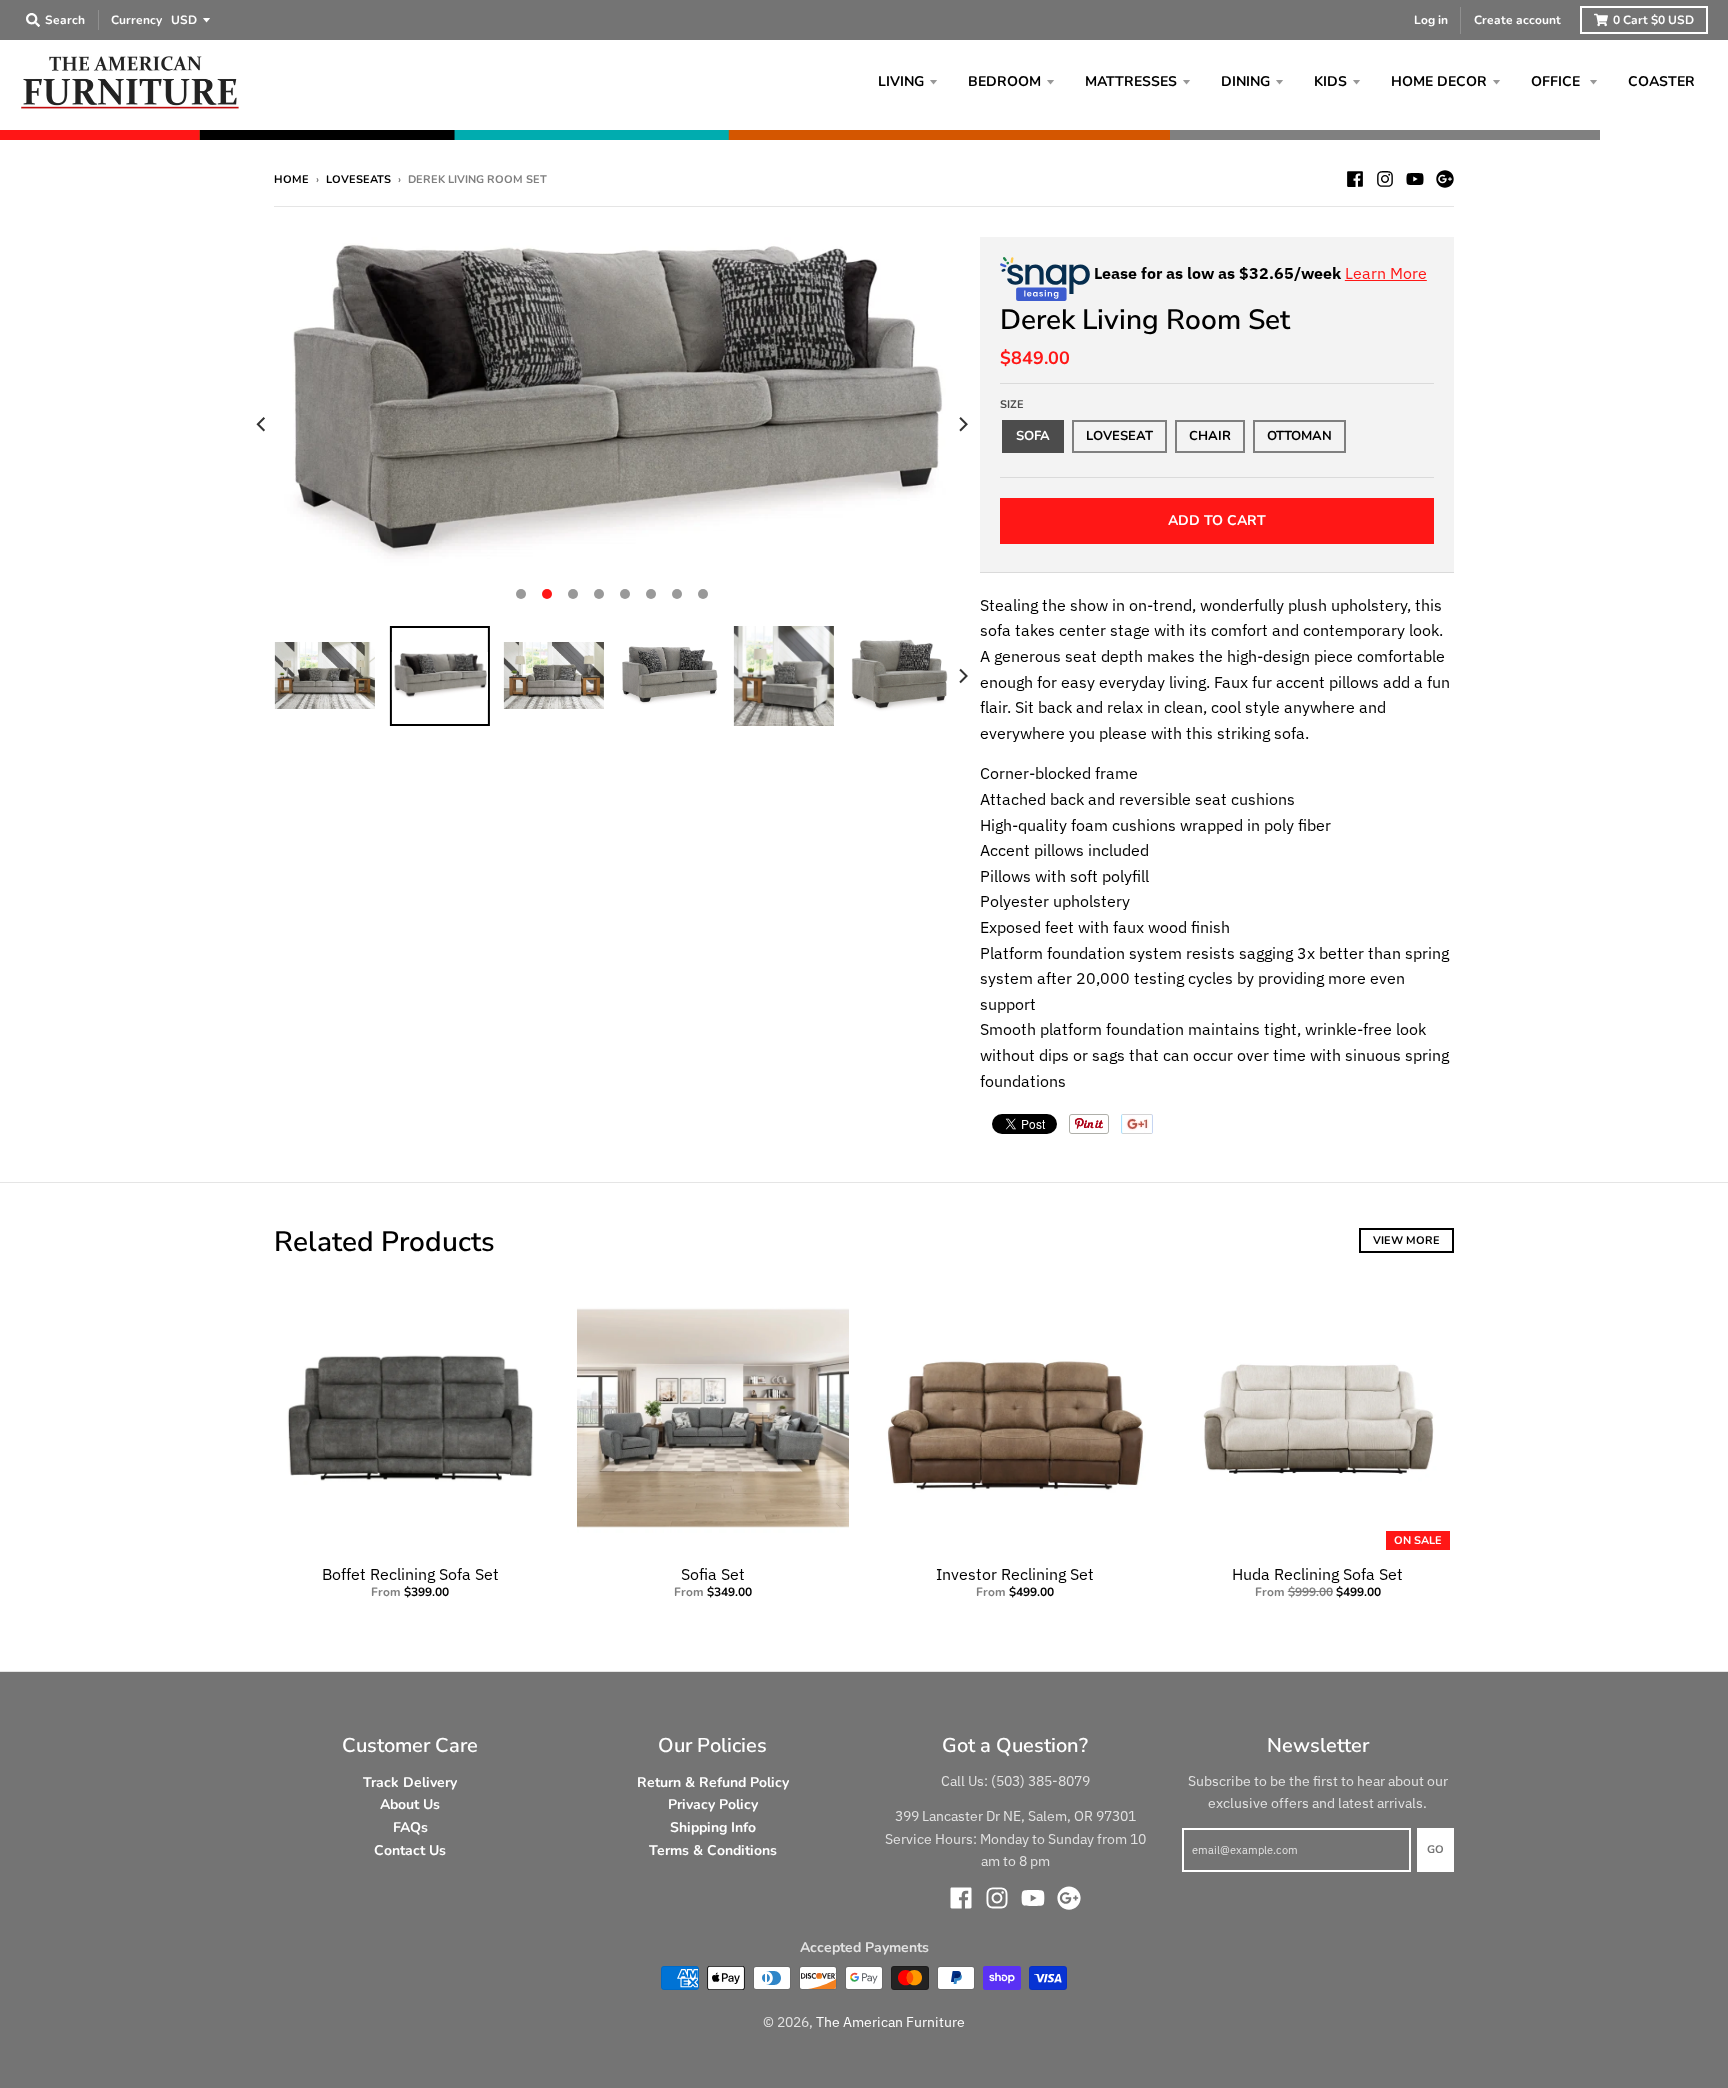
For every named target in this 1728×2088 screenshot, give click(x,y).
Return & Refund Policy (713, 1782)
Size (1012, 404)
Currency (136, 20)
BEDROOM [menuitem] (1004, 81)
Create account (1517, 20)
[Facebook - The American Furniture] (1355, 179)
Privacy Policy (713, 1804)
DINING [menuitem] (1245, 81)
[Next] (962, 424)
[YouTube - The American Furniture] (1415, 179)
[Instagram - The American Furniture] (1385, 179)
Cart (1653, 20)
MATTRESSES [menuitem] (1131, 81)
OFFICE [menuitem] (1557, 81)
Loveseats (358, 179)
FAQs (410, 1827)
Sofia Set (713, 1574)
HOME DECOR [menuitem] (1439, 81)
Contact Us (410, 1850)
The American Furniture (890, 2022)
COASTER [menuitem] (1661, 81)
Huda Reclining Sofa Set (1317, 1574)
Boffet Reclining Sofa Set (410, 1574)
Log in (1431, 20)
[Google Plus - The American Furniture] (1445, 179)
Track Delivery (410, 1782)
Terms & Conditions (713, 1850)
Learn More (1386, 273)
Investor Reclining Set (1015, 1574)
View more (1406, 1240)
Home (291, 179)
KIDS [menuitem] (1330, 81)
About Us (410, 1804)
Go (1435, 1849)
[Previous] (262, 424)
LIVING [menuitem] (901, 81)
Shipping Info (713, 1827)
